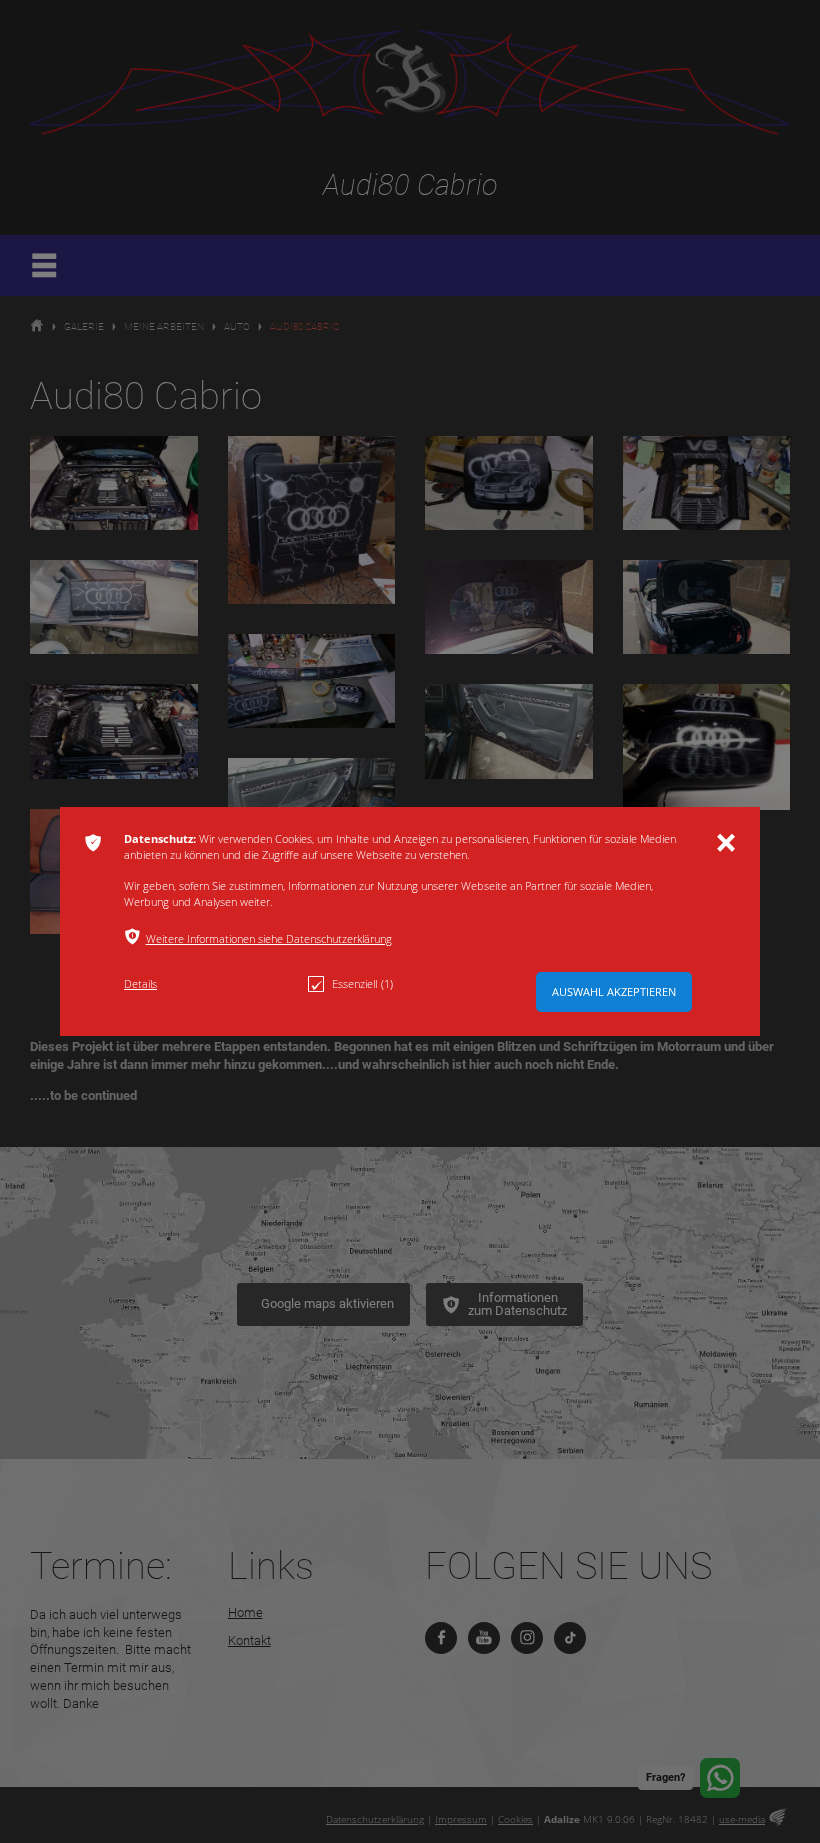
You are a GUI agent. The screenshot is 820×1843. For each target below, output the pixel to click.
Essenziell (362, 983)
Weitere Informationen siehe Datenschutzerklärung (269, 938)
